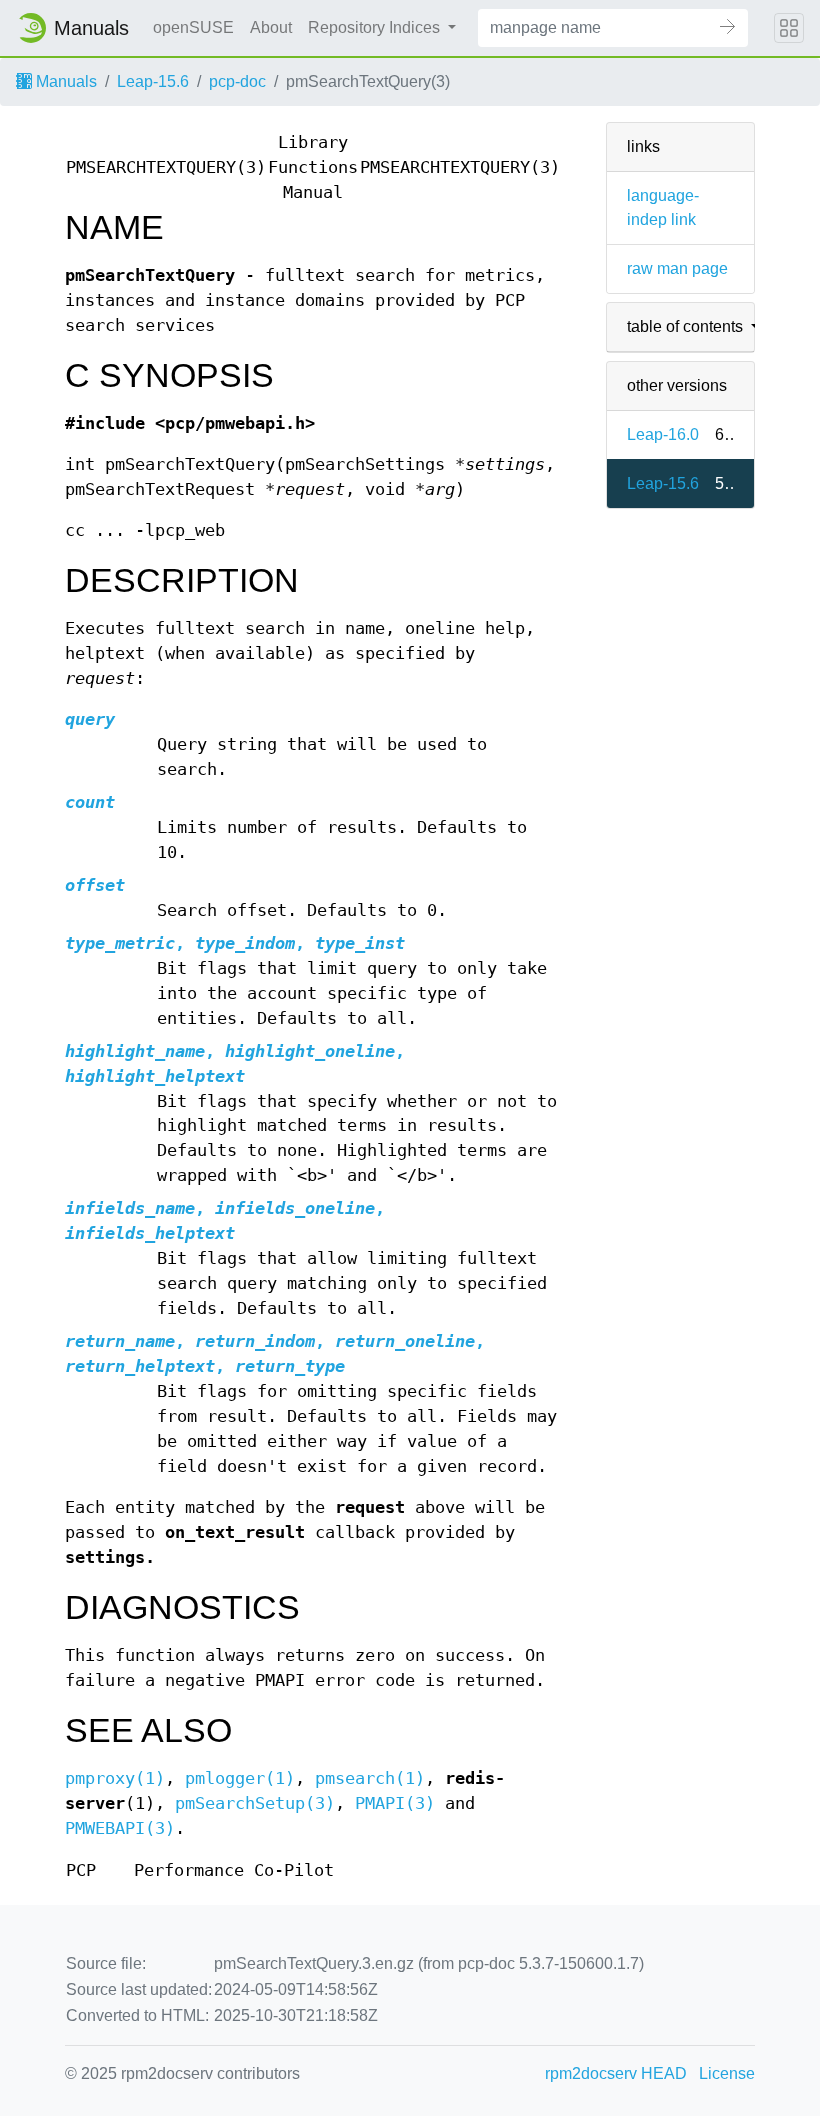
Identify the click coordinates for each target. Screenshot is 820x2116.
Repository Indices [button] (376, 27)
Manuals (64, 81)
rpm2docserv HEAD (616, 2073)
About (271, 27)
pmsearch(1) (370, 1778)
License (727, 2073)
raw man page (677, 268)
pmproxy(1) (115, 1778)
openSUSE (193, 27)
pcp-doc (237, 81)
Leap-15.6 (153, 81)
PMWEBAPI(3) (120, 1828)
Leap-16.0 (663, 434)
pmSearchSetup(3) (255, 1803)
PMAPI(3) (395, 1803)
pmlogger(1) (240, 1778)
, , (235, 943)
